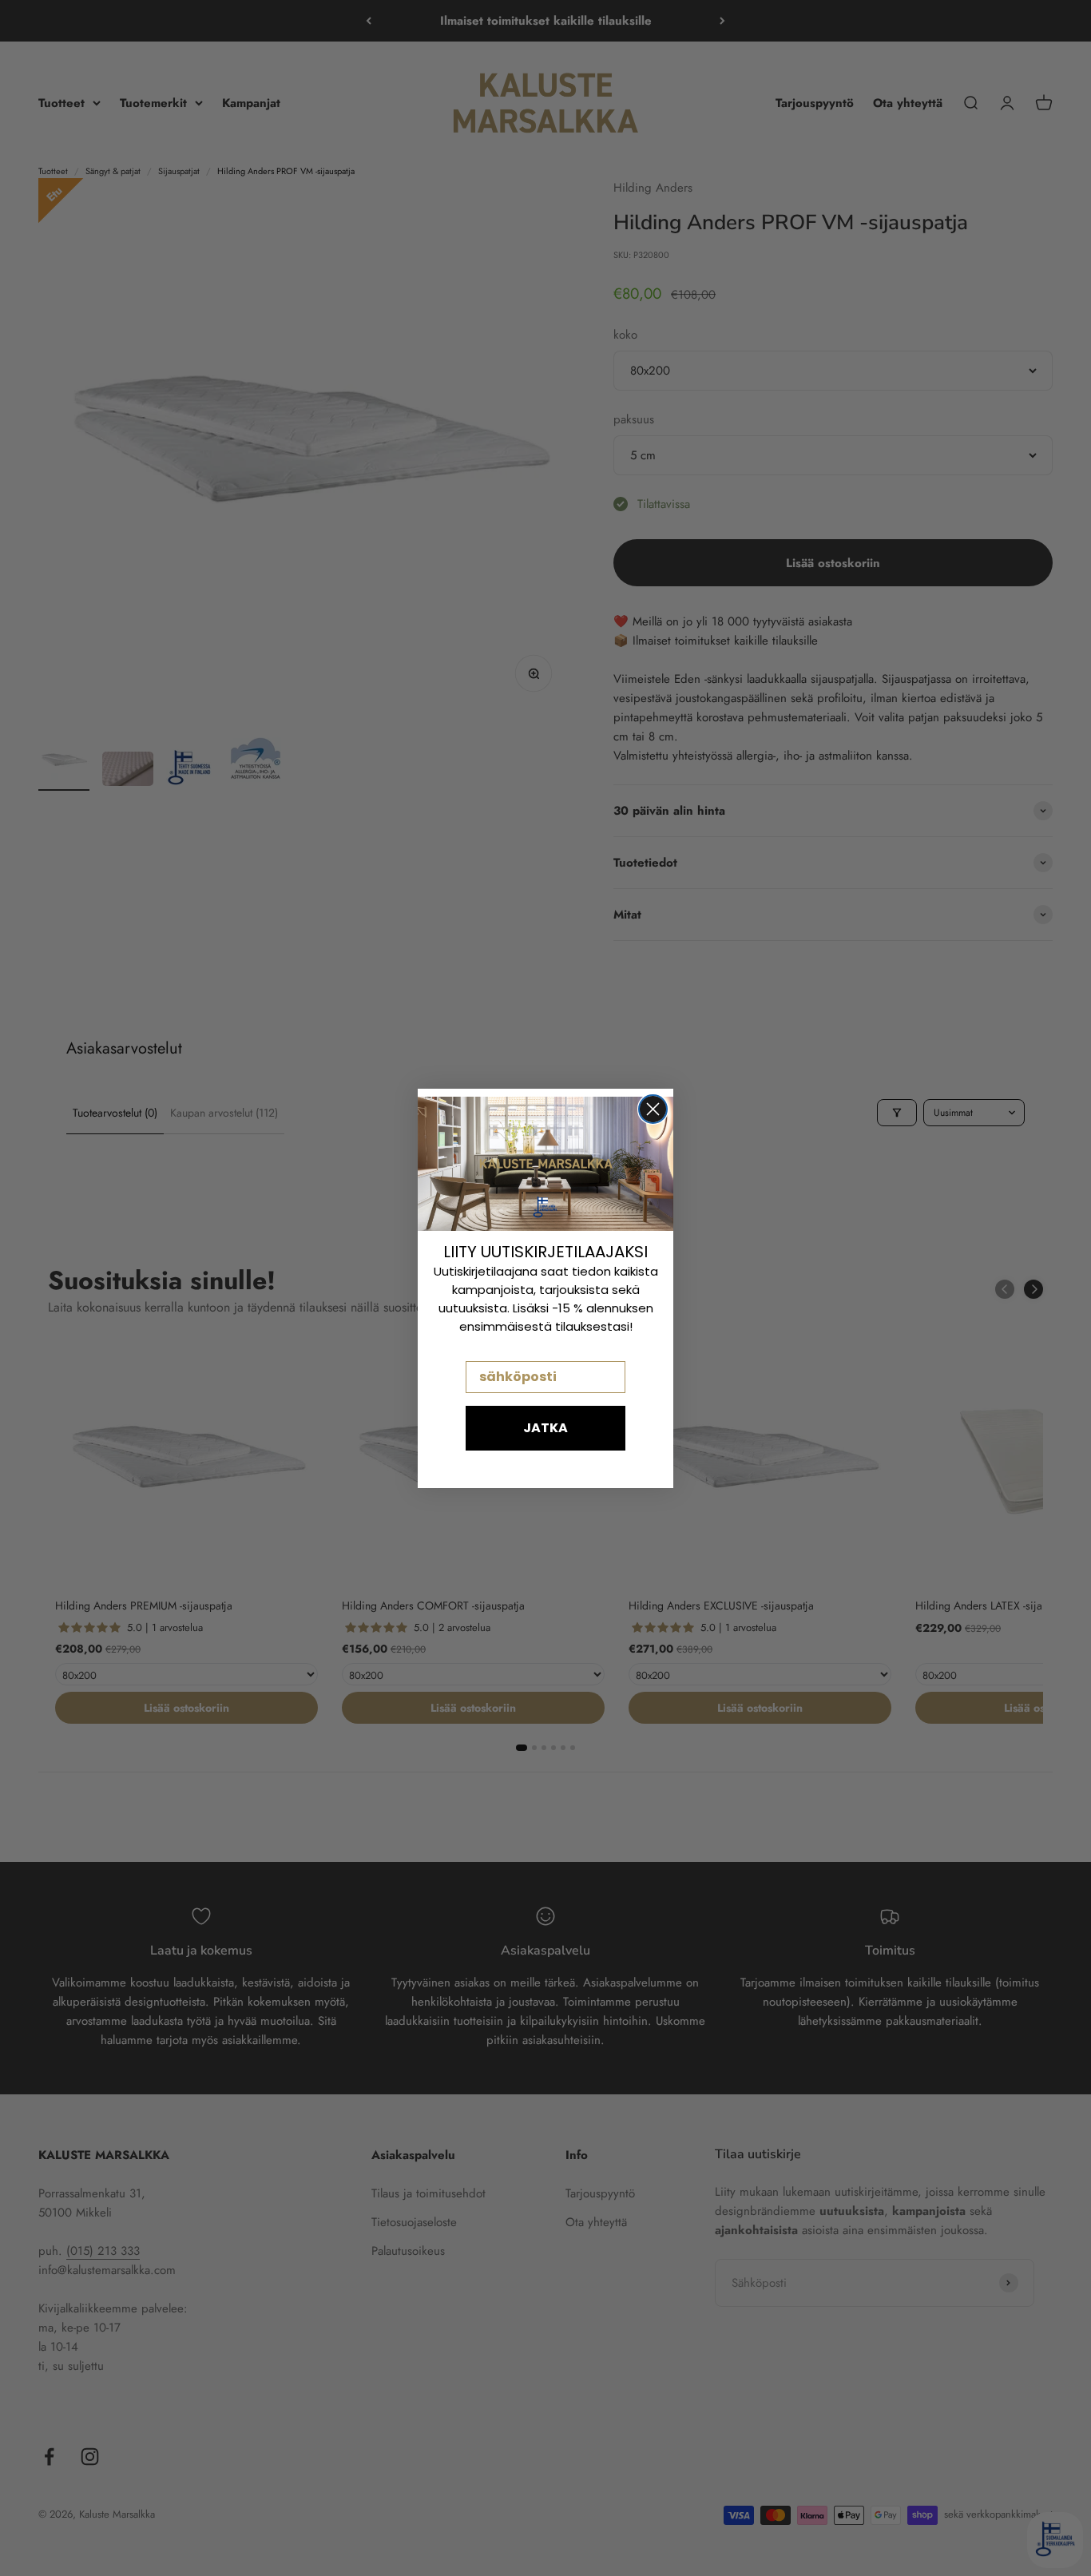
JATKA (545, 1428)
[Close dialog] (653, 1109)
